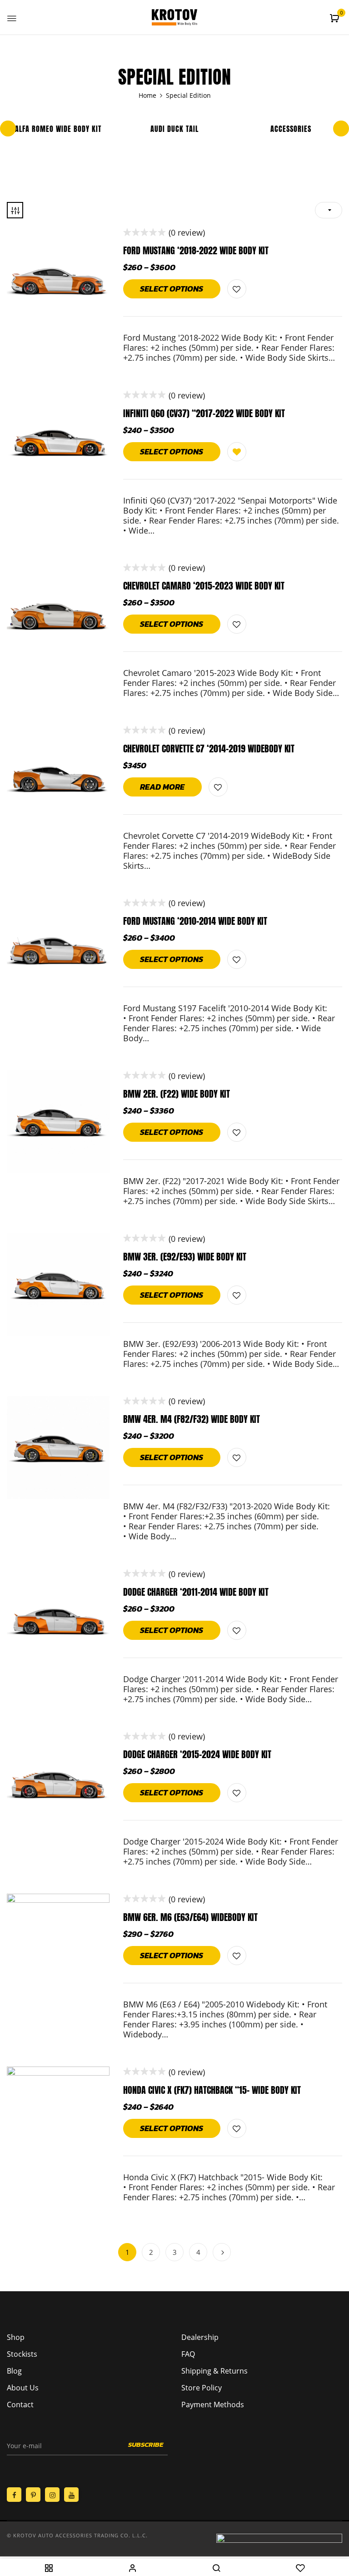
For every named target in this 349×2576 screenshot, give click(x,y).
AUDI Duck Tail (174, 129)
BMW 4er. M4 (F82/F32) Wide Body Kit (192, 1419)
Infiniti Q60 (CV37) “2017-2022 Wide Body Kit (204, 413)
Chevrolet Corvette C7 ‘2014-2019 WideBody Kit (209, 749)
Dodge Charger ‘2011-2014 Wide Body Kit (196, 1592)
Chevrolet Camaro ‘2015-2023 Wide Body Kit (204, 586)
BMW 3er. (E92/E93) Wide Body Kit (185, 1257)
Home (147, 95)
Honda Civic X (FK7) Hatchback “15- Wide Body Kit (212, 2090)
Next (222, 2252)
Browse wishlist (237, 452)
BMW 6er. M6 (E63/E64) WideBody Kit (190, 1917)
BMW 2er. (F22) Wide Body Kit (177, 1094)
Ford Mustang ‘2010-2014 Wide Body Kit (195, 921)
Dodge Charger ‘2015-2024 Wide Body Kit (197, 1754)
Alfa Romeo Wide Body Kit (58, 129)
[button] (336, 18)
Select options (172, 289)
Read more (162, 787)
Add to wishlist (237, 289)
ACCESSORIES (291, 129)
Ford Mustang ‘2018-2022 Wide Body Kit (196, 250)
